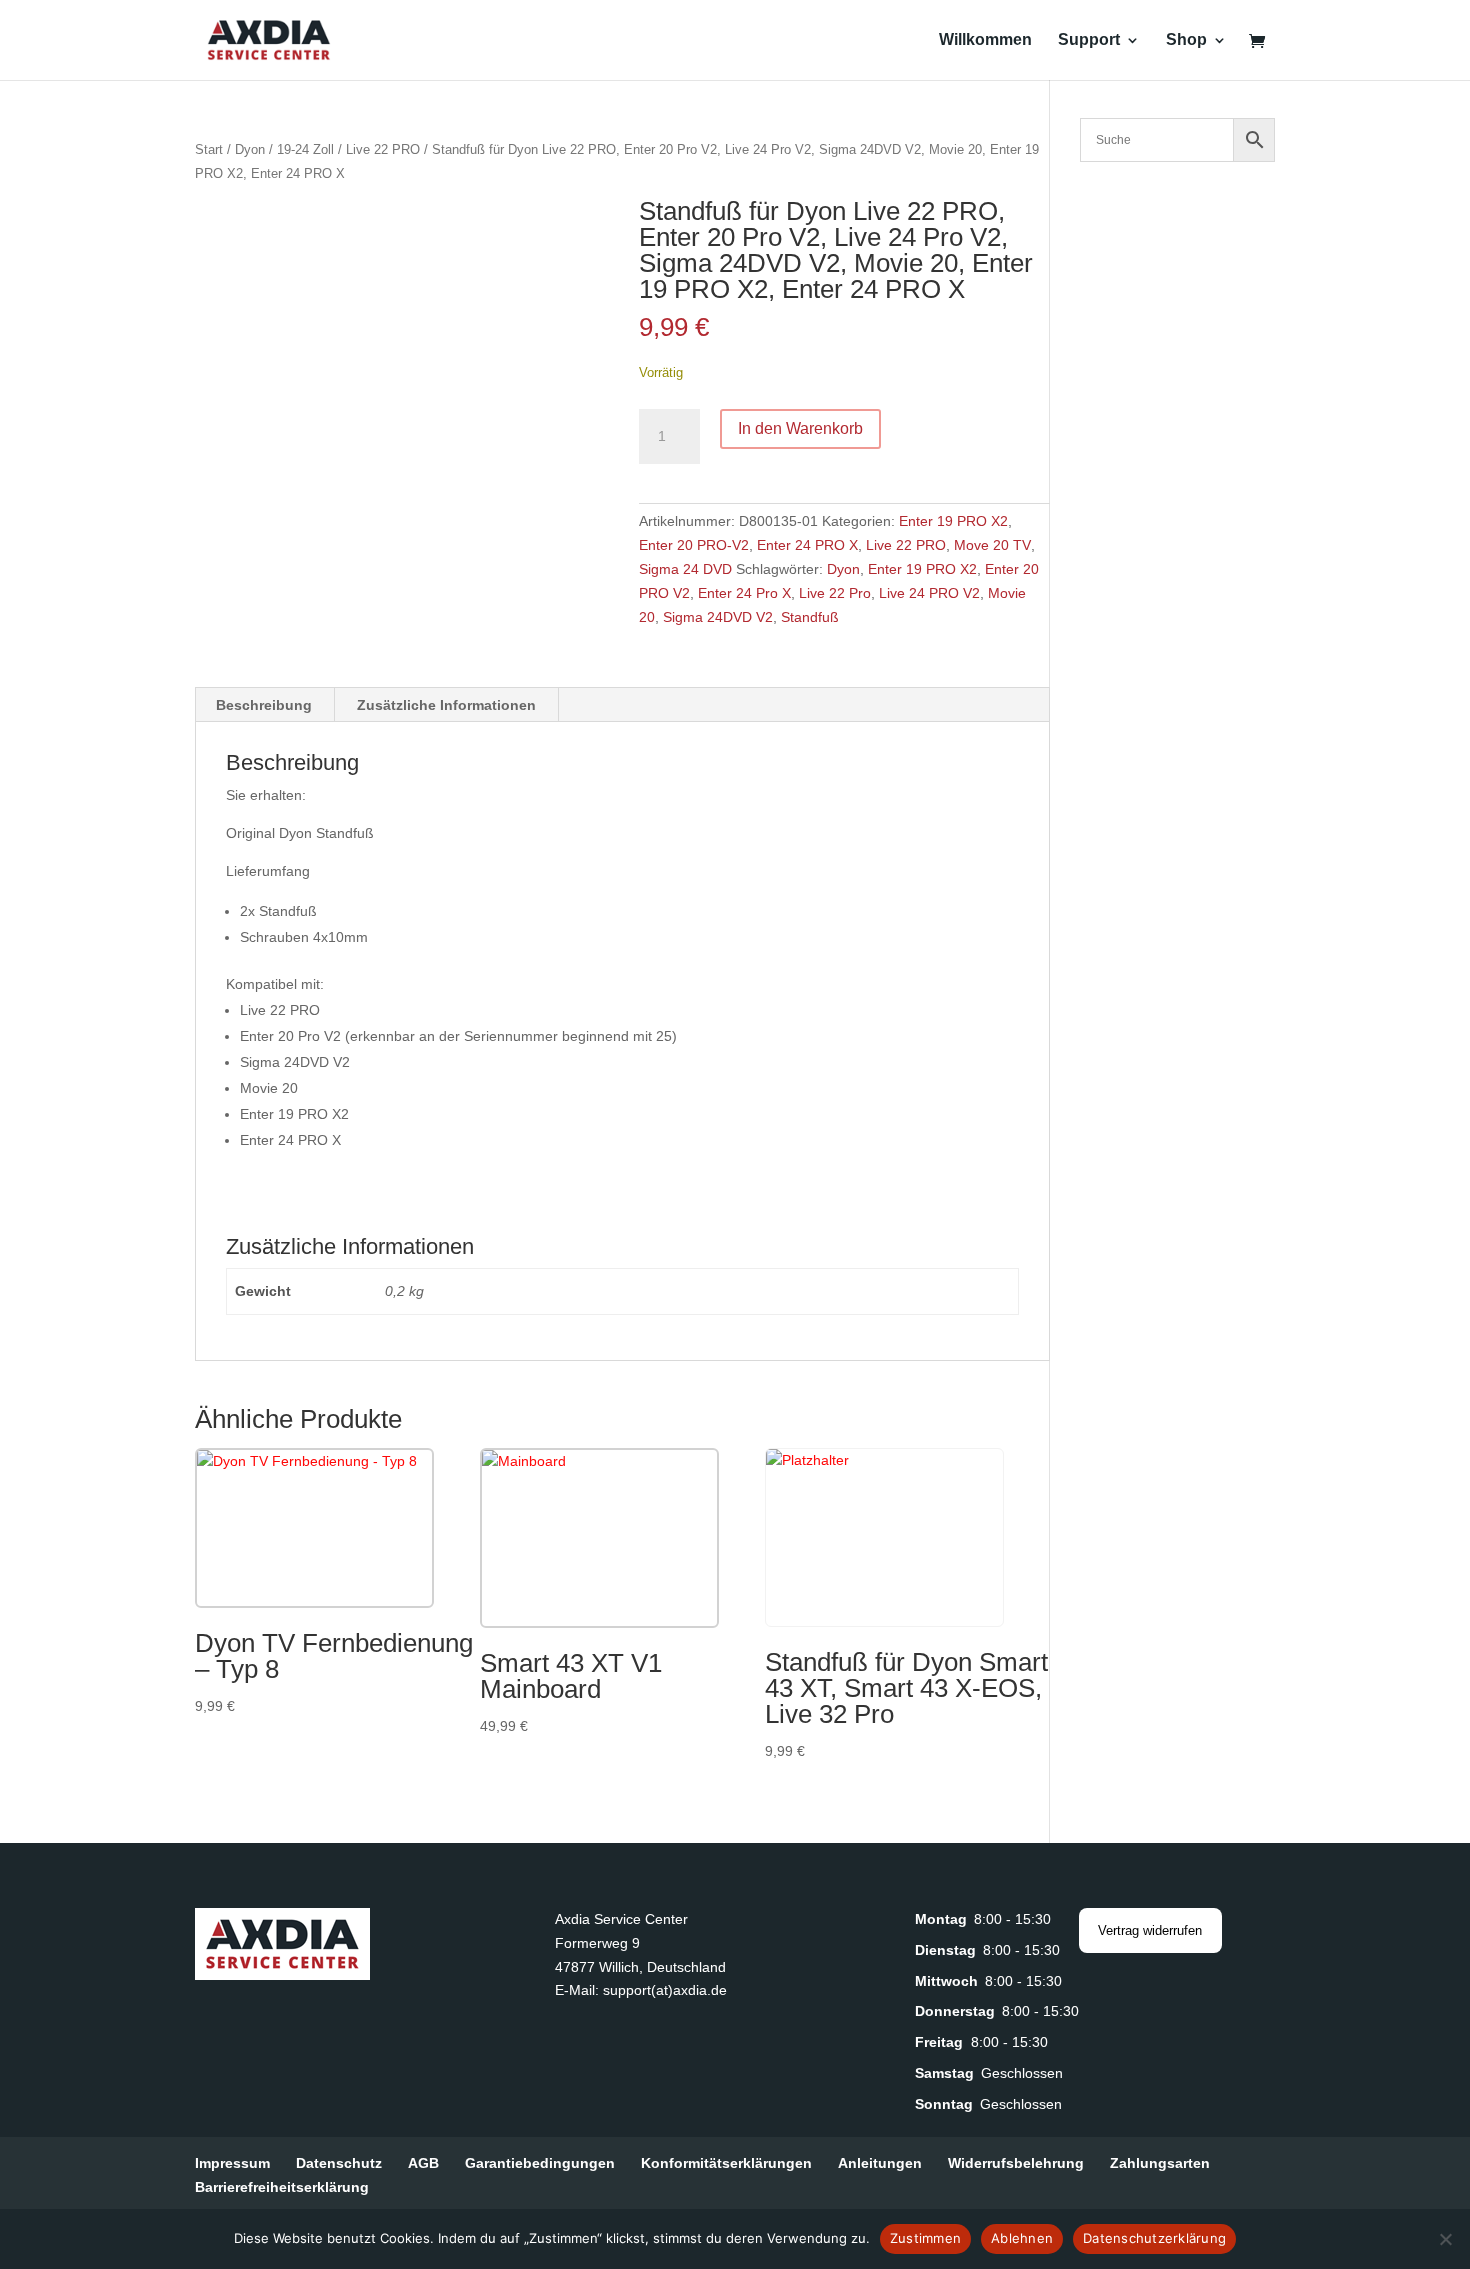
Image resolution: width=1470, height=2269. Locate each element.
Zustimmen (925, 2238)
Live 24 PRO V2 (929, 593)
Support (1089, 40)
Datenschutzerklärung (1154, 2238)
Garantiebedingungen (540, 2163)
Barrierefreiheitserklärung (282, 2187)
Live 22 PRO (383, 149)
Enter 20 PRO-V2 (694, 545)
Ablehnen (1022, 2238)
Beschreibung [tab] (264, 705)
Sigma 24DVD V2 (718, 617)
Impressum (232, 2163)
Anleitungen (880, 2163)
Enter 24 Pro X (744, 593)
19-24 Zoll (305, 149)
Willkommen (985, 40)
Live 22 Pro (835, 593)
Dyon (250, 149)
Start (209, 149)
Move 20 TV (992, 545)
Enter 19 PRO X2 (953, 521)
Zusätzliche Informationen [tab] (446, 705)
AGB (423, 2163)
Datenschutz (339, 2163)
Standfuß (810, 617)
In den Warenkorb (800, 428)
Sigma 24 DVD (685, 569)
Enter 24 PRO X (807, 545)
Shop (1186, 40)
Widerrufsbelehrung (1016, 2163)
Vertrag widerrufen (1150, 1930)
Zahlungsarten (1160, 2163)
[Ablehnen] (1445, 2239)
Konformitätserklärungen (726, 2163)
